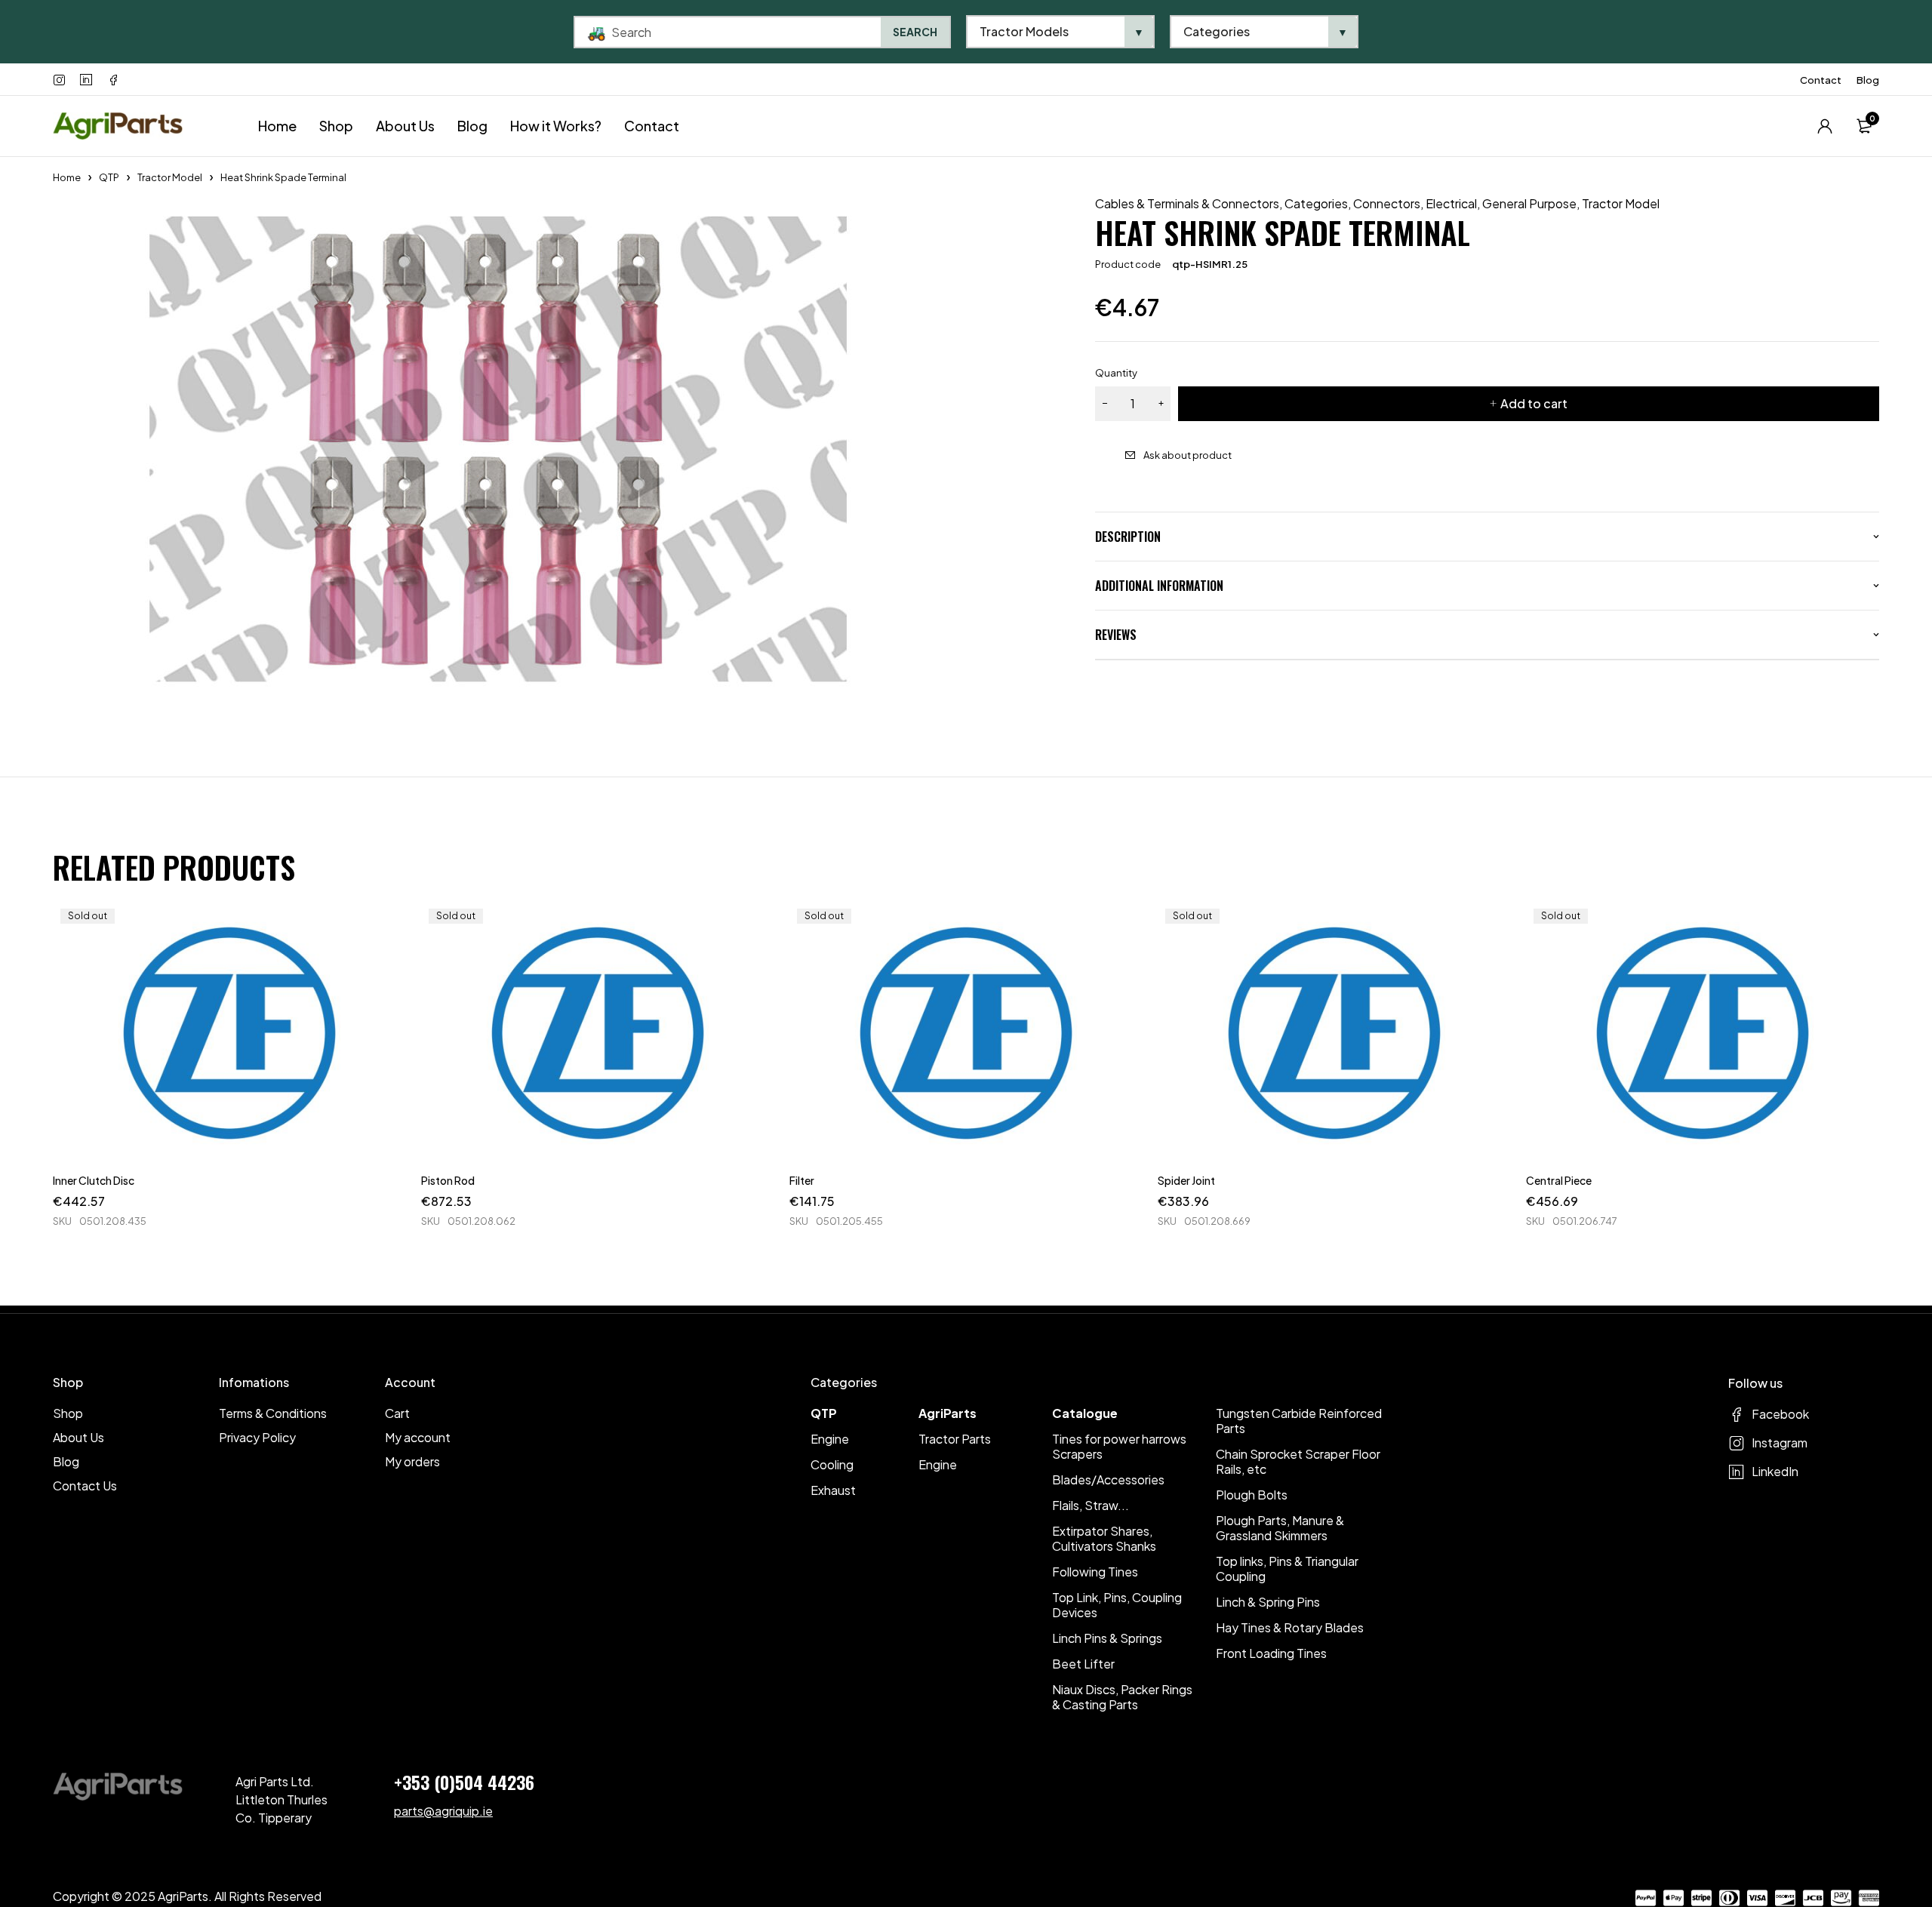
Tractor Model (170, 177)
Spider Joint (1186, 1180)
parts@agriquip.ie (443, 1811)
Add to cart (1534, 403)
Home (67, 177)
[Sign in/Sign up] (1825, 126)
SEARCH (915, 32)
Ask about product (1188, 455)
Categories (1316, 204)
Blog (1868, 80)
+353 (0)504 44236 (464, 1782)
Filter (802, 1180)
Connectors (1387, 204)
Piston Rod (448, 1180)
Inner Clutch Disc (94, 1180)
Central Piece (1559, 1180)
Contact (1821, 80)
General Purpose (1529, 204)
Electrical (1451, 204)
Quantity (1116, 373)
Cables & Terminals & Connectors (1187, 204)
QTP (109, 177)
